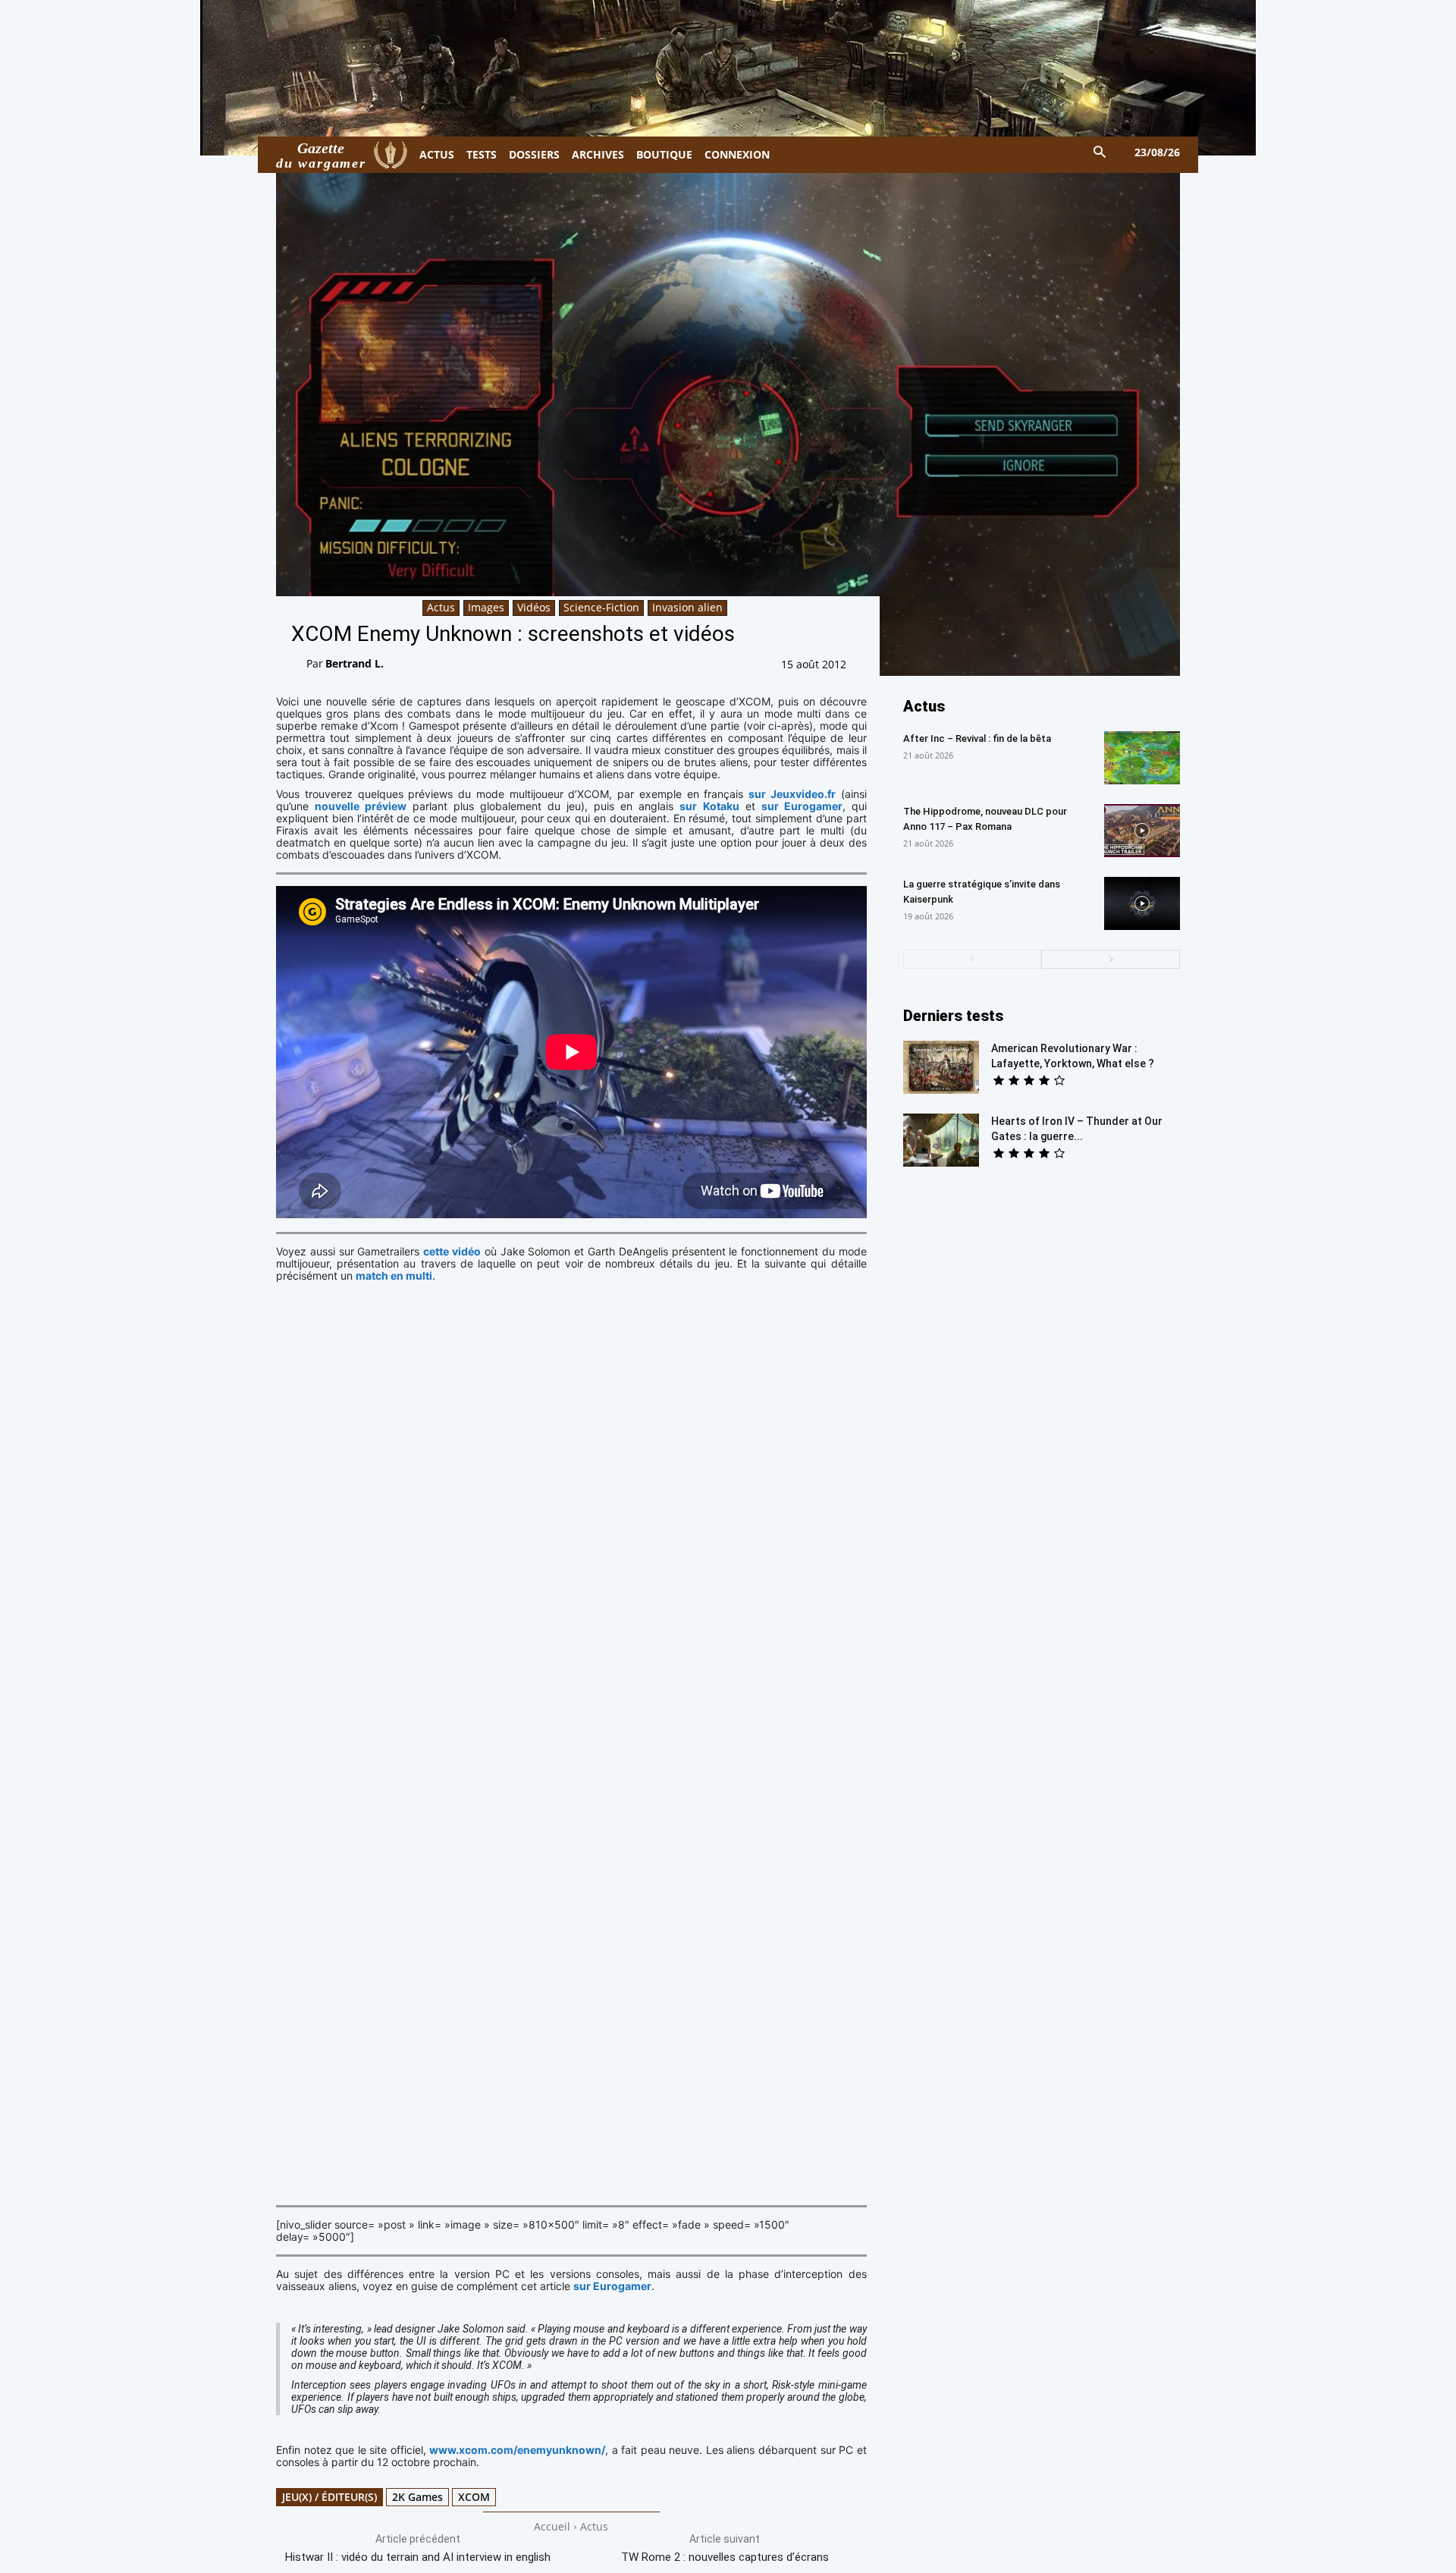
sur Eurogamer (802, 806)
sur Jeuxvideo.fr (792, 794)
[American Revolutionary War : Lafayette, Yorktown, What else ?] (941, 1067)
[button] (1100, 153)
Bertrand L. (355, 663)
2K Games (417, 2497)
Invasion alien (687, 607)
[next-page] (1111, 959)
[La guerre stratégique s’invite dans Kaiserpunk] (1142, 903)
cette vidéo (452, 1251)
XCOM (474, 2497)
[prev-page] (973, 959)
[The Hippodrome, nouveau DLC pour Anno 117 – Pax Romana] (1142, 831)
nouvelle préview (361, 806)
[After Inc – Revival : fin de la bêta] (1142, 758)
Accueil (552, 2526)
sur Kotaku (709, 806)
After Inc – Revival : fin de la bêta (977, 738)
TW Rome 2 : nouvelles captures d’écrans (725, 2557)
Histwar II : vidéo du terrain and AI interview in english (418, 2557)
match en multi (394, 1276)
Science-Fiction (601, 607)
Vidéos (534, 607)
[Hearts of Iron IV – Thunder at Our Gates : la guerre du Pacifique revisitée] (941, 1140)
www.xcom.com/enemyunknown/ (517, 2450)
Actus (441, 607)
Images (486, 607)
